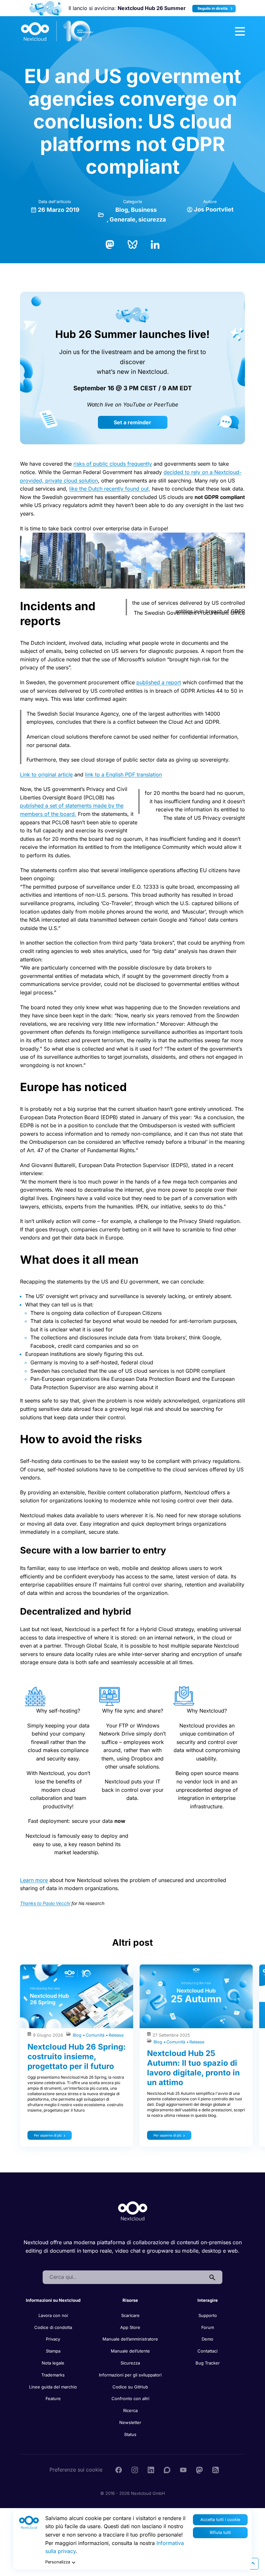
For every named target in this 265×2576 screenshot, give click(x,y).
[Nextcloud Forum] (167, 2470)
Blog (122, 210)
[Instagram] (135, 2470)
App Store (130, 2327)
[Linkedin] (151, 2470)
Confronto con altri (130, 2398)
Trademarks (53, 2375)
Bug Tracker (208, 2363)
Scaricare (130, 2315)
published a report (159, 682)
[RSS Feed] (216, 2470)
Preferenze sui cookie (76, 2470)
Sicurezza (130, 2363)
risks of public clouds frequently (113, 464)
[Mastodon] (110, 244)
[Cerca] (212, 2277)
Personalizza (58, 2562)
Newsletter (130, 2422)
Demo (207, 2339)
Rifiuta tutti (220, 2533)
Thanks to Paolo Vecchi (45, 1903)
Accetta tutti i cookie (220, 2520)
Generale (122, 219)
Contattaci (207, 2351)
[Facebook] (119, 2470)
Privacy (53, 2339)
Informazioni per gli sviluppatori (130, 2375)
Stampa (53, 2351)
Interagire (208, 2300)
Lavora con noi (53, 2315)
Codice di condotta (53, 2327)
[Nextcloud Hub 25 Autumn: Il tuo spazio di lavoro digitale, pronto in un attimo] (196, 1996)
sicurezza (152, 219)
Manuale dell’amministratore (130, 2339)
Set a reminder (132, 422)
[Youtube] (183, 2470)
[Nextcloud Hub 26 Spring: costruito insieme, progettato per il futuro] (77, 1996)
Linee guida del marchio (53, 2387)
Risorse (130, 2300)
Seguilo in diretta (213, 8)
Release (116, 2035)
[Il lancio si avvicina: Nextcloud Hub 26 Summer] (46, 8)
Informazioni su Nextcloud (53, 2300)
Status (130, 2434)
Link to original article (46, 774)
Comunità (96, 2035)
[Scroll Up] (253, 2564)
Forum (208, 2327)
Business (144, 210)
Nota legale (53, 2363)
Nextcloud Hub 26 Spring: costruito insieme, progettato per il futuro (77, 2056)
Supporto (208, 2315)
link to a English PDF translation (123, 774)
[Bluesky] (132, 244)
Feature (53, 2398)
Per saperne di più (48, 2135)
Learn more (34, 1880)
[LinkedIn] (155, 244)
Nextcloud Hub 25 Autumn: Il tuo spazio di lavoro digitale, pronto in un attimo (193, 2068)
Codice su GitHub (130, 2387)
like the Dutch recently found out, (110, 489)
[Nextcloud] (57, 31)
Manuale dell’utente (130, 2351)
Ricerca (130, 2410)
